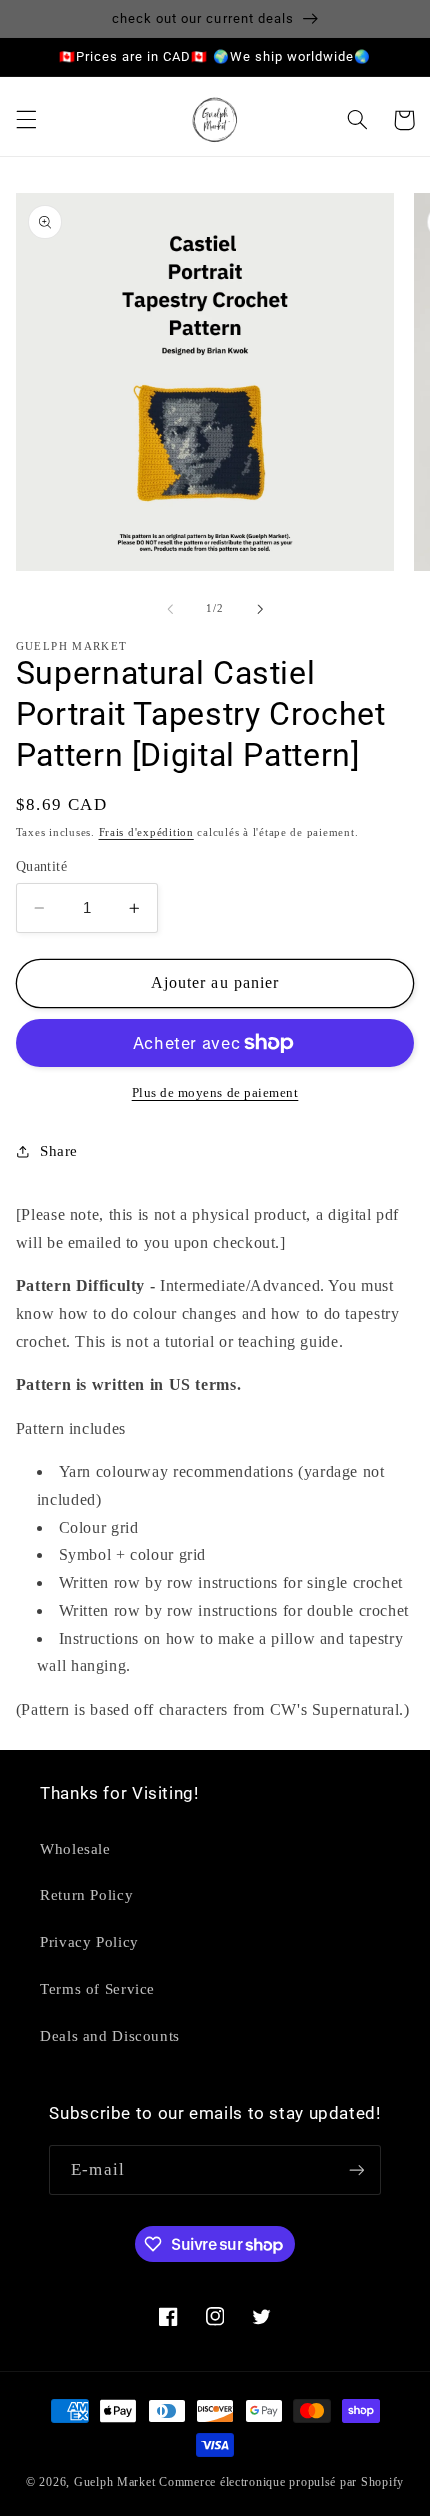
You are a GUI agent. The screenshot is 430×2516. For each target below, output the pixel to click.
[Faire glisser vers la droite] (260, 609)
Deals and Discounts (110, 2036)
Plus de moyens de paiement (215, 1093)
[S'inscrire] (356, 2169)
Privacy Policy (89, 1942)
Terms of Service (97, 1989)
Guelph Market (115, 2482)
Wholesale (75, 1849)
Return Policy (86, 1895)
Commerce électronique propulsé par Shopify (281, 2482)
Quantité (41, 866)
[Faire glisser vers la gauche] (170, 609)
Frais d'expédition (146, 832)
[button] (26, 120)
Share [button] (59, 1151)
